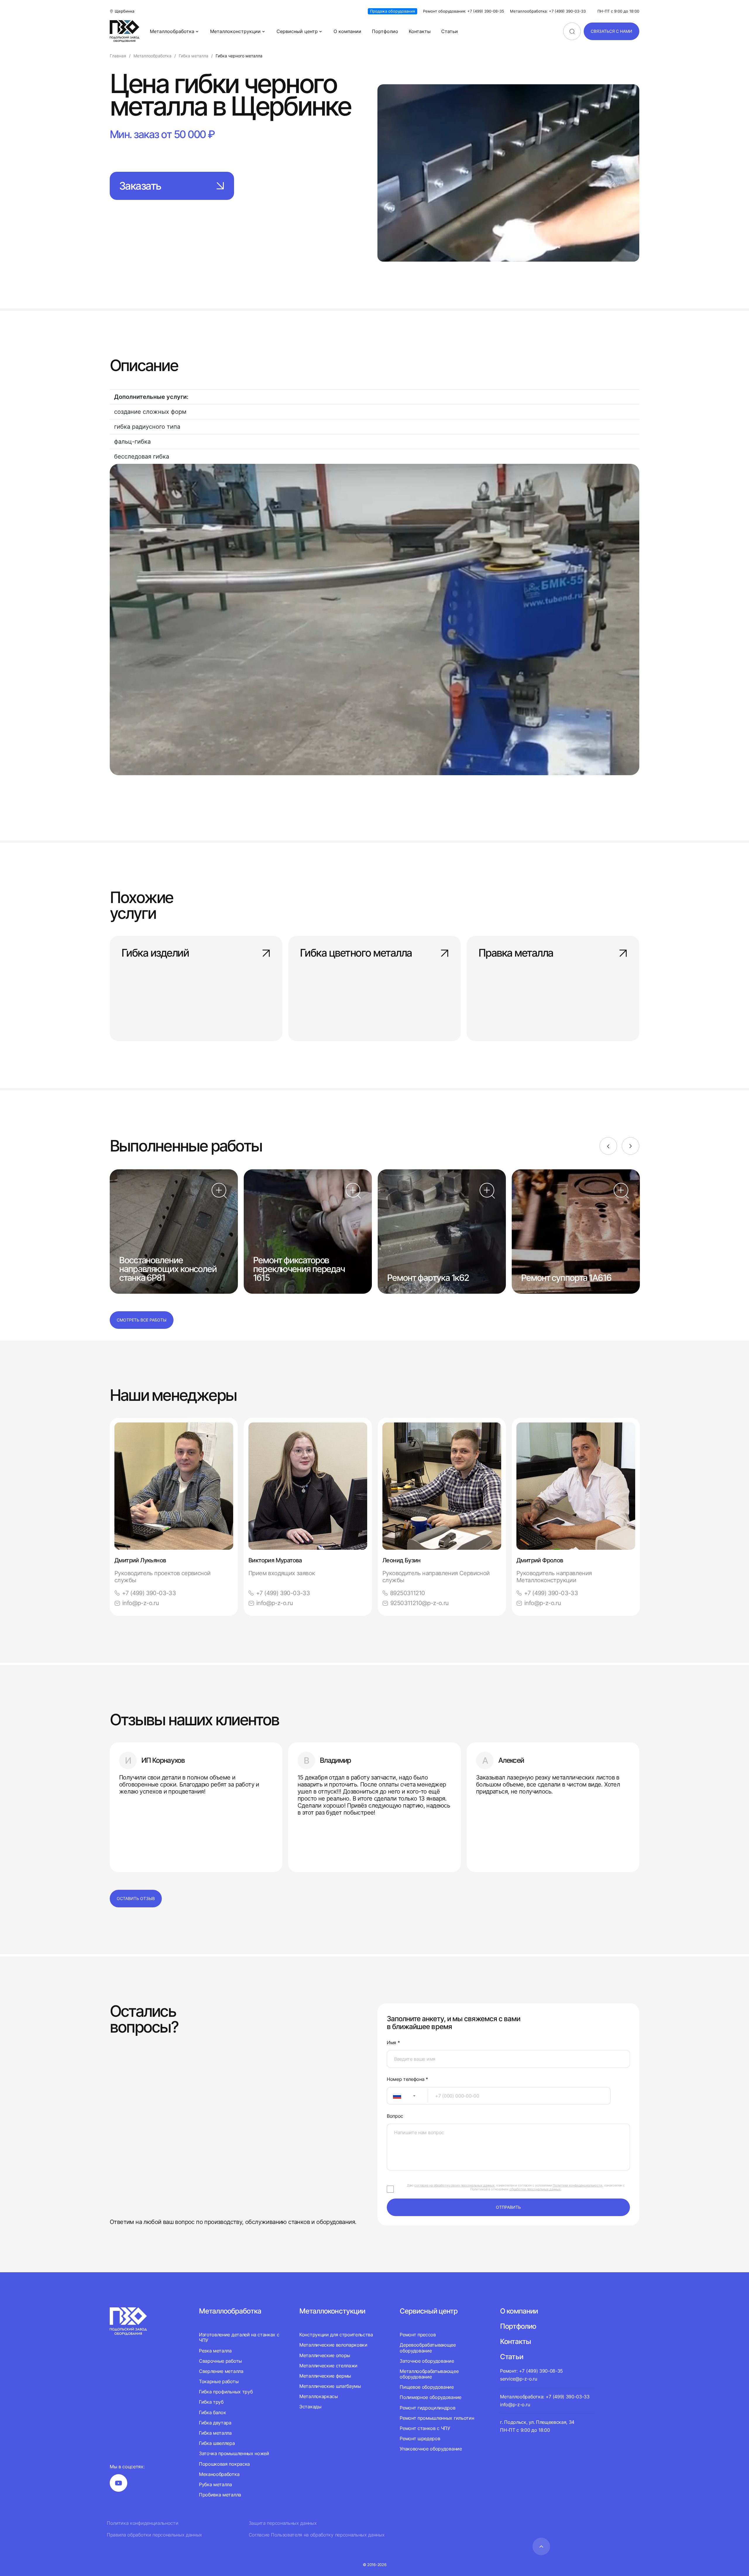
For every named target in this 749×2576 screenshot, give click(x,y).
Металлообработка (172, 31)
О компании (347, 31)
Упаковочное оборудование (431, 2449)
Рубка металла (215, 2484)
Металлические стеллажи (328, 2366)
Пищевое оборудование (427, 2387)
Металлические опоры (325, 2355)
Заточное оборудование (427, 2361)
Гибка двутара (215, 2423)
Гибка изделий (155, 953)
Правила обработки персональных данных (154, 2535)
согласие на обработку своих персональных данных (454, 2185)
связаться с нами (611, 31)
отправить (508, 2207)
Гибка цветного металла (356, 953)
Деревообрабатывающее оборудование (428, 2348)
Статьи (450, 31)
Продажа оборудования (392, 11)
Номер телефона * (407, 2079)
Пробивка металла (220, 2495)
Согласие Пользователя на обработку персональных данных (317, 2535)
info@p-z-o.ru (141, 1603)
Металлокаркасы (319, 2396)
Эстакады (310, 2407)
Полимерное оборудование (431, 2397)
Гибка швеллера (217, 2443)
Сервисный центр (297, 31)
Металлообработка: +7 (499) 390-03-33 (548, 11)
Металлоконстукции (332, 2311)
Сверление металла (221, 2371)
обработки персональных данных (535, 2189)
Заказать (140, 186)
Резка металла (215, 2351)
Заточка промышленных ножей (234, 2453)
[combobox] (407, 2096)
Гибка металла (215, 2433)
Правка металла (516, 953)
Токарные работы (219, 2381)
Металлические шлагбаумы (330, 2386)
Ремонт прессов (418, 2335)
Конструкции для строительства (336, 2335)
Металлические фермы (325, 2376)
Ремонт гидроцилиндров (427, 2408)
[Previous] (608, 1146)
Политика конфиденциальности (142, 2523)
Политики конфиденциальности (578, 2185)
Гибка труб (211, 2402)
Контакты (420, 31)
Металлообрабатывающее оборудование (429, 2374)
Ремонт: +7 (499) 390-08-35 (531, 2371)
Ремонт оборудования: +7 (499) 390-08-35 (464, 11)
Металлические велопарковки (333, 2345)
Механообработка (219, 2474)
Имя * (393, 2043)
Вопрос (395, 2116)
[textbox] (394, 2096)
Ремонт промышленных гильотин (437, 2418)
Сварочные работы (220, 2361)
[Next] (631, 1146)
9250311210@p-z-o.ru (420, 1603)
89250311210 (407, 1593)
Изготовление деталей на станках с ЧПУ (239, 2338)
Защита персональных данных (283, 2523)
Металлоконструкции (235, 31)
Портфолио (385, 31)
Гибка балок (212, 2412)
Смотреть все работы (142, 1320)
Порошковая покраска (224, 2464)
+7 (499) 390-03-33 (149, 1593)
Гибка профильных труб (226, 2392)
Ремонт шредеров (420, 2438)
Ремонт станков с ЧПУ (425, 2428)
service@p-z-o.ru (518, 2379)
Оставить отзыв (136, 1898)
